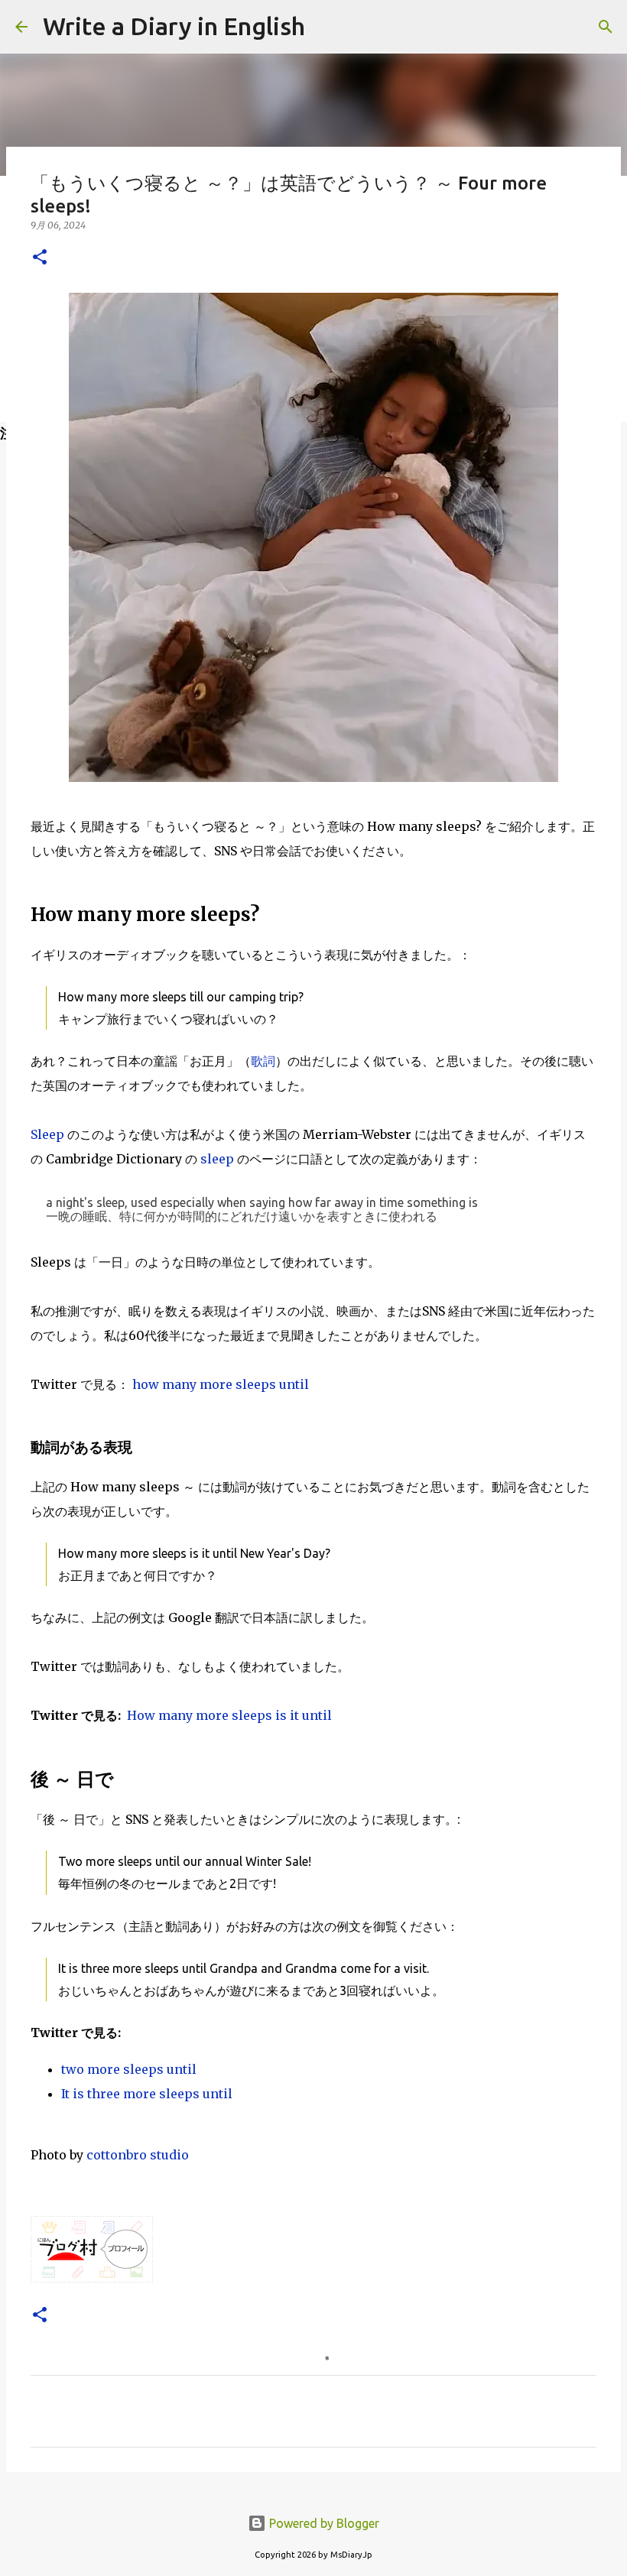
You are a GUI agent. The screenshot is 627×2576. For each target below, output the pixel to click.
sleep (217, 1159)
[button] (40, 258)
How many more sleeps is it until (229, 1715)
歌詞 (263, 1061)
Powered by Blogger (323, 2523)
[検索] (326, 27)
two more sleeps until (129, 2069)
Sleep (47, 1134)
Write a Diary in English (174, 26)
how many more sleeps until (221, 1384)
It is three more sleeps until (147, 2094)
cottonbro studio (138, 2155)
